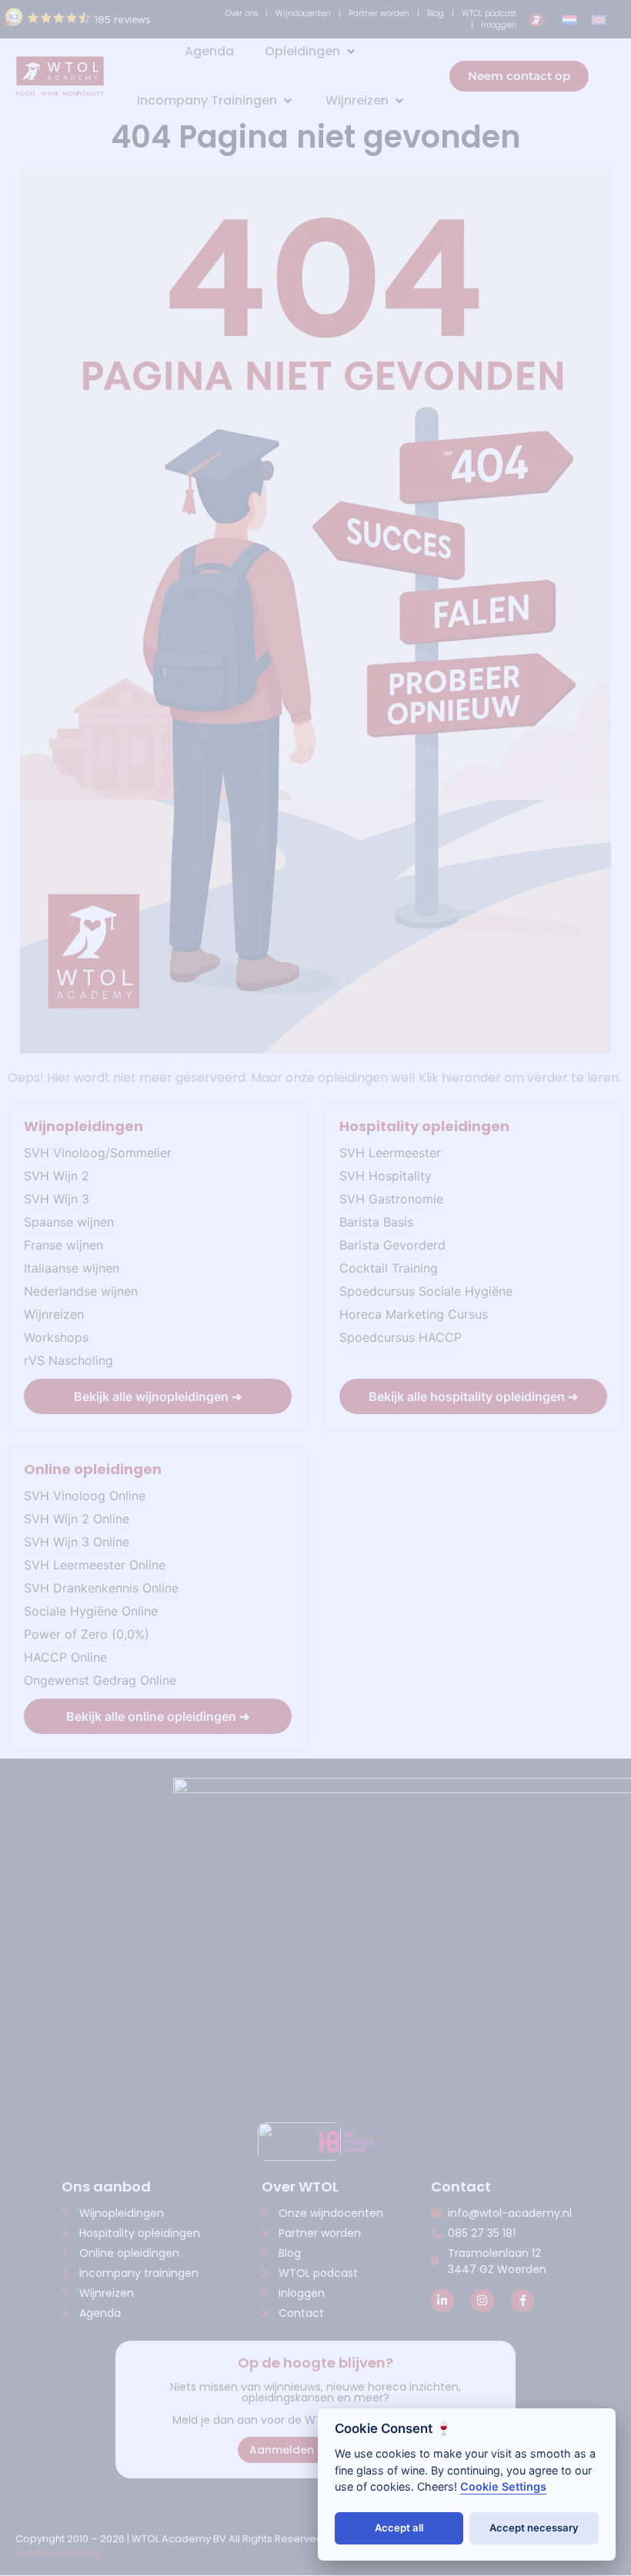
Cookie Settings (503, 2486)
